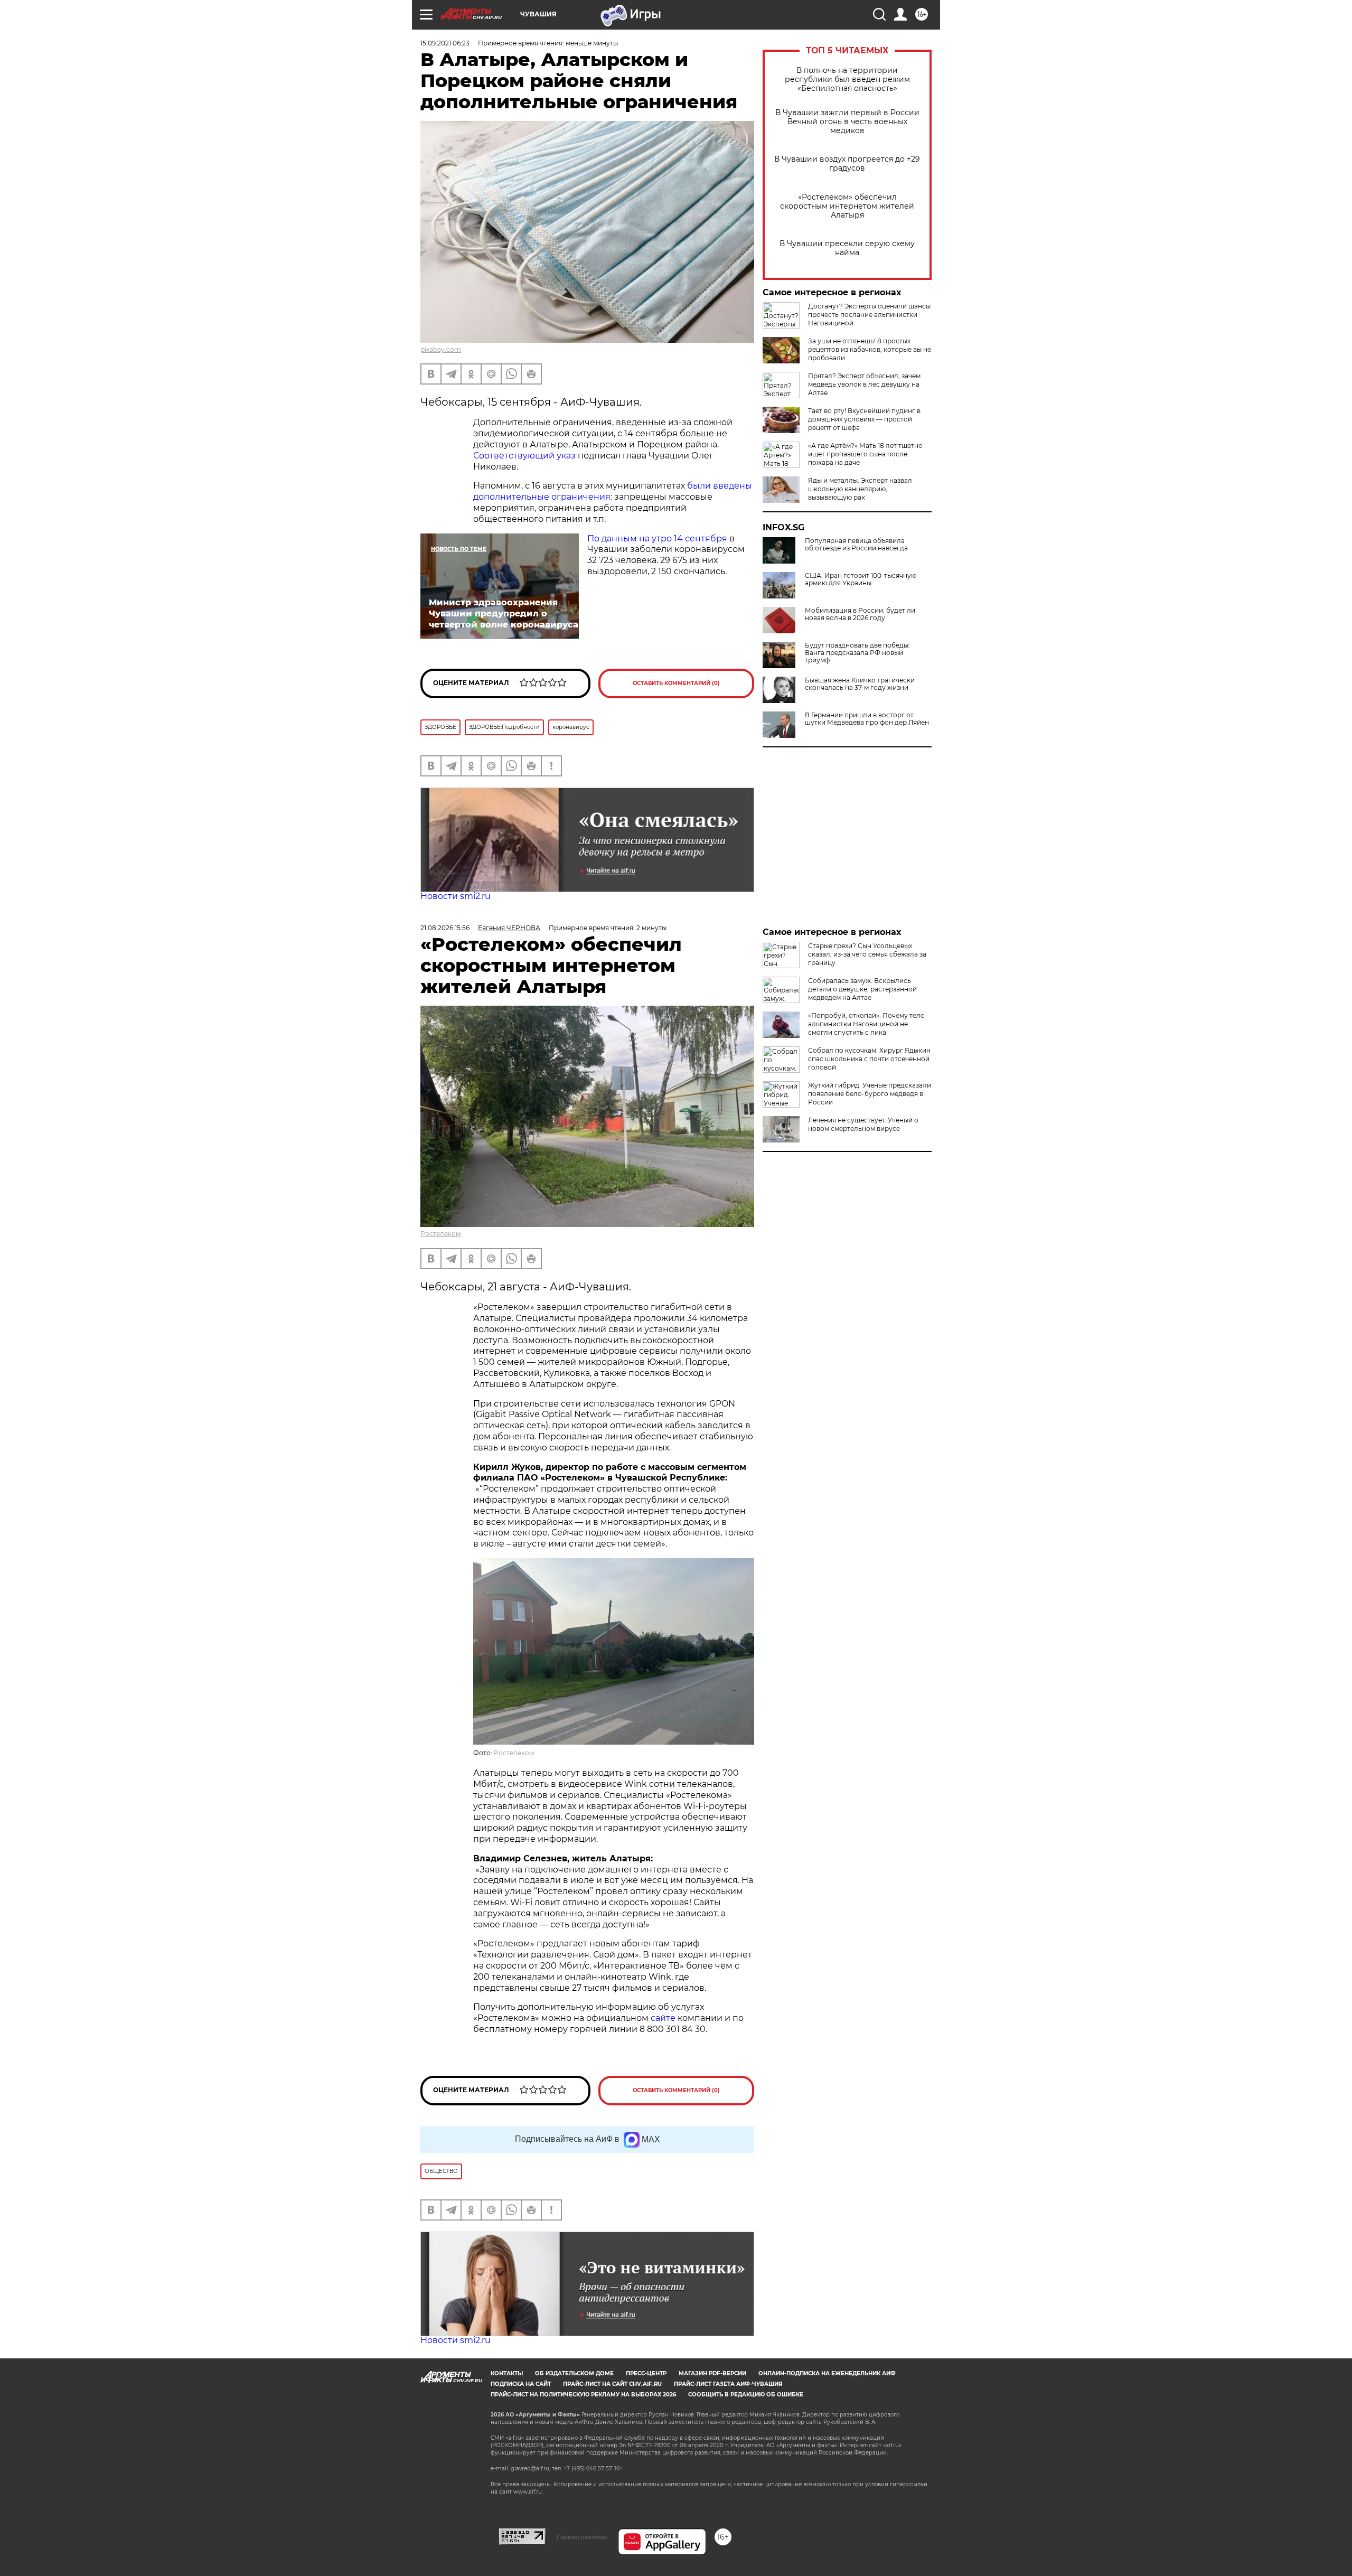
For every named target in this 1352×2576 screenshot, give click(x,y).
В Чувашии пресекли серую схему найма (847, 248)
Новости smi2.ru (456, 896)
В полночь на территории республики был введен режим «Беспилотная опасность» (847, 79)
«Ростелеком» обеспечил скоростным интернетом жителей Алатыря (847, 206)
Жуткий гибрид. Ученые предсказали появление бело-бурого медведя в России (870, 1094)
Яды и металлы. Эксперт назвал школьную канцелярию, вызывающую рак (860, 489)
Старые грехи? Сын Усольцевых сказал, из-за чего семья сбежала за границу (867, 954)
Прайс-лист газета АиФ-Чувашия (728, 2384)
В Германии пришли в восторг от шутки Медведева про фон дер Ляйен (867, 719)
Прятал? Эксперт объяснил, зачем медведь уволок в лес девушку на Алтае (864, 384)
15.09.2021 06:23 (445, 43)
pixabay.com (441, 349)
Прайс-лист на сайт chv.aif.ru (612, 2384)
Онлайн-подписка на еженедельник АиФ (827, 2373)
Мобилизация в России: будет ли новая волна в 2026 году (860, 614)
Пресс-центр (646, 2373)
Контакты (507, 2373)
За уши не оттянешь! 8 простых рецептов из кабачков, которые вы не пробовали (870, 349)
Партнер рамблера (582, 2537)
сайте (664, 2018)
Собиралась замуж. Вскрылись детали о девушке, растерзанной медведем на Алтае (862, 989)
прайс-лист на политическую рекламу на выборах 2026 (583, 2395)
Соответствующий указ (524, 456)
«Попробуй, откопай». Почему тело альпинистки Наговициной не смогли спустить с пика (866, 1024)
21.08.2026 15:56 (445, 928)
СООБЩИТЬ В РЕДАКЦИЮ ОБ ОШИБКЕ (746, 2395)
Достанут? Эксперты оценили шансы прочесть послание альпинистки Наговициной (869, 315)
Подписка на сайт (521, 2384)
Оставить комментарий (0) (676, 683)
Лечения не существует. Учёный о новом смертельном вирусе (863, 1124)
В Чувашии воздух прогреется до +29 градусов (847, 164)
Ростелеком (440, 1234)
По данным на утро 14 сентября (657, 538)
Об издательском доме (574, 2373)
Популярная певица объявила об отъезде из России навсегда (856, 545)
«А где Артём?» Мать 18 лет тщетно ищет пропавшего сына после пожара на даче (865, 454)
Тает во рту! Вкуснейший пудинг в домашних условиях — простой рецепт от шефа (864, 419)
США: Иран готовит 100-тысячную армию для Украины (861, 579)
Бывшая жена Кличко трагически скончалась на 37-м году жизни (860, 684)
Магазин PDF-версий (712, 2373)
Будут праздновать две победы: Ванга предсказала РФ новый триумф (857, 653)
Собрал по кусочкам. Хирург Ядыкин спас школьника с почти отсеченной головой (869, 1059)
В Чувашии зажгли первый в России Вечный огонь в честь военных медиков (847, 122)
